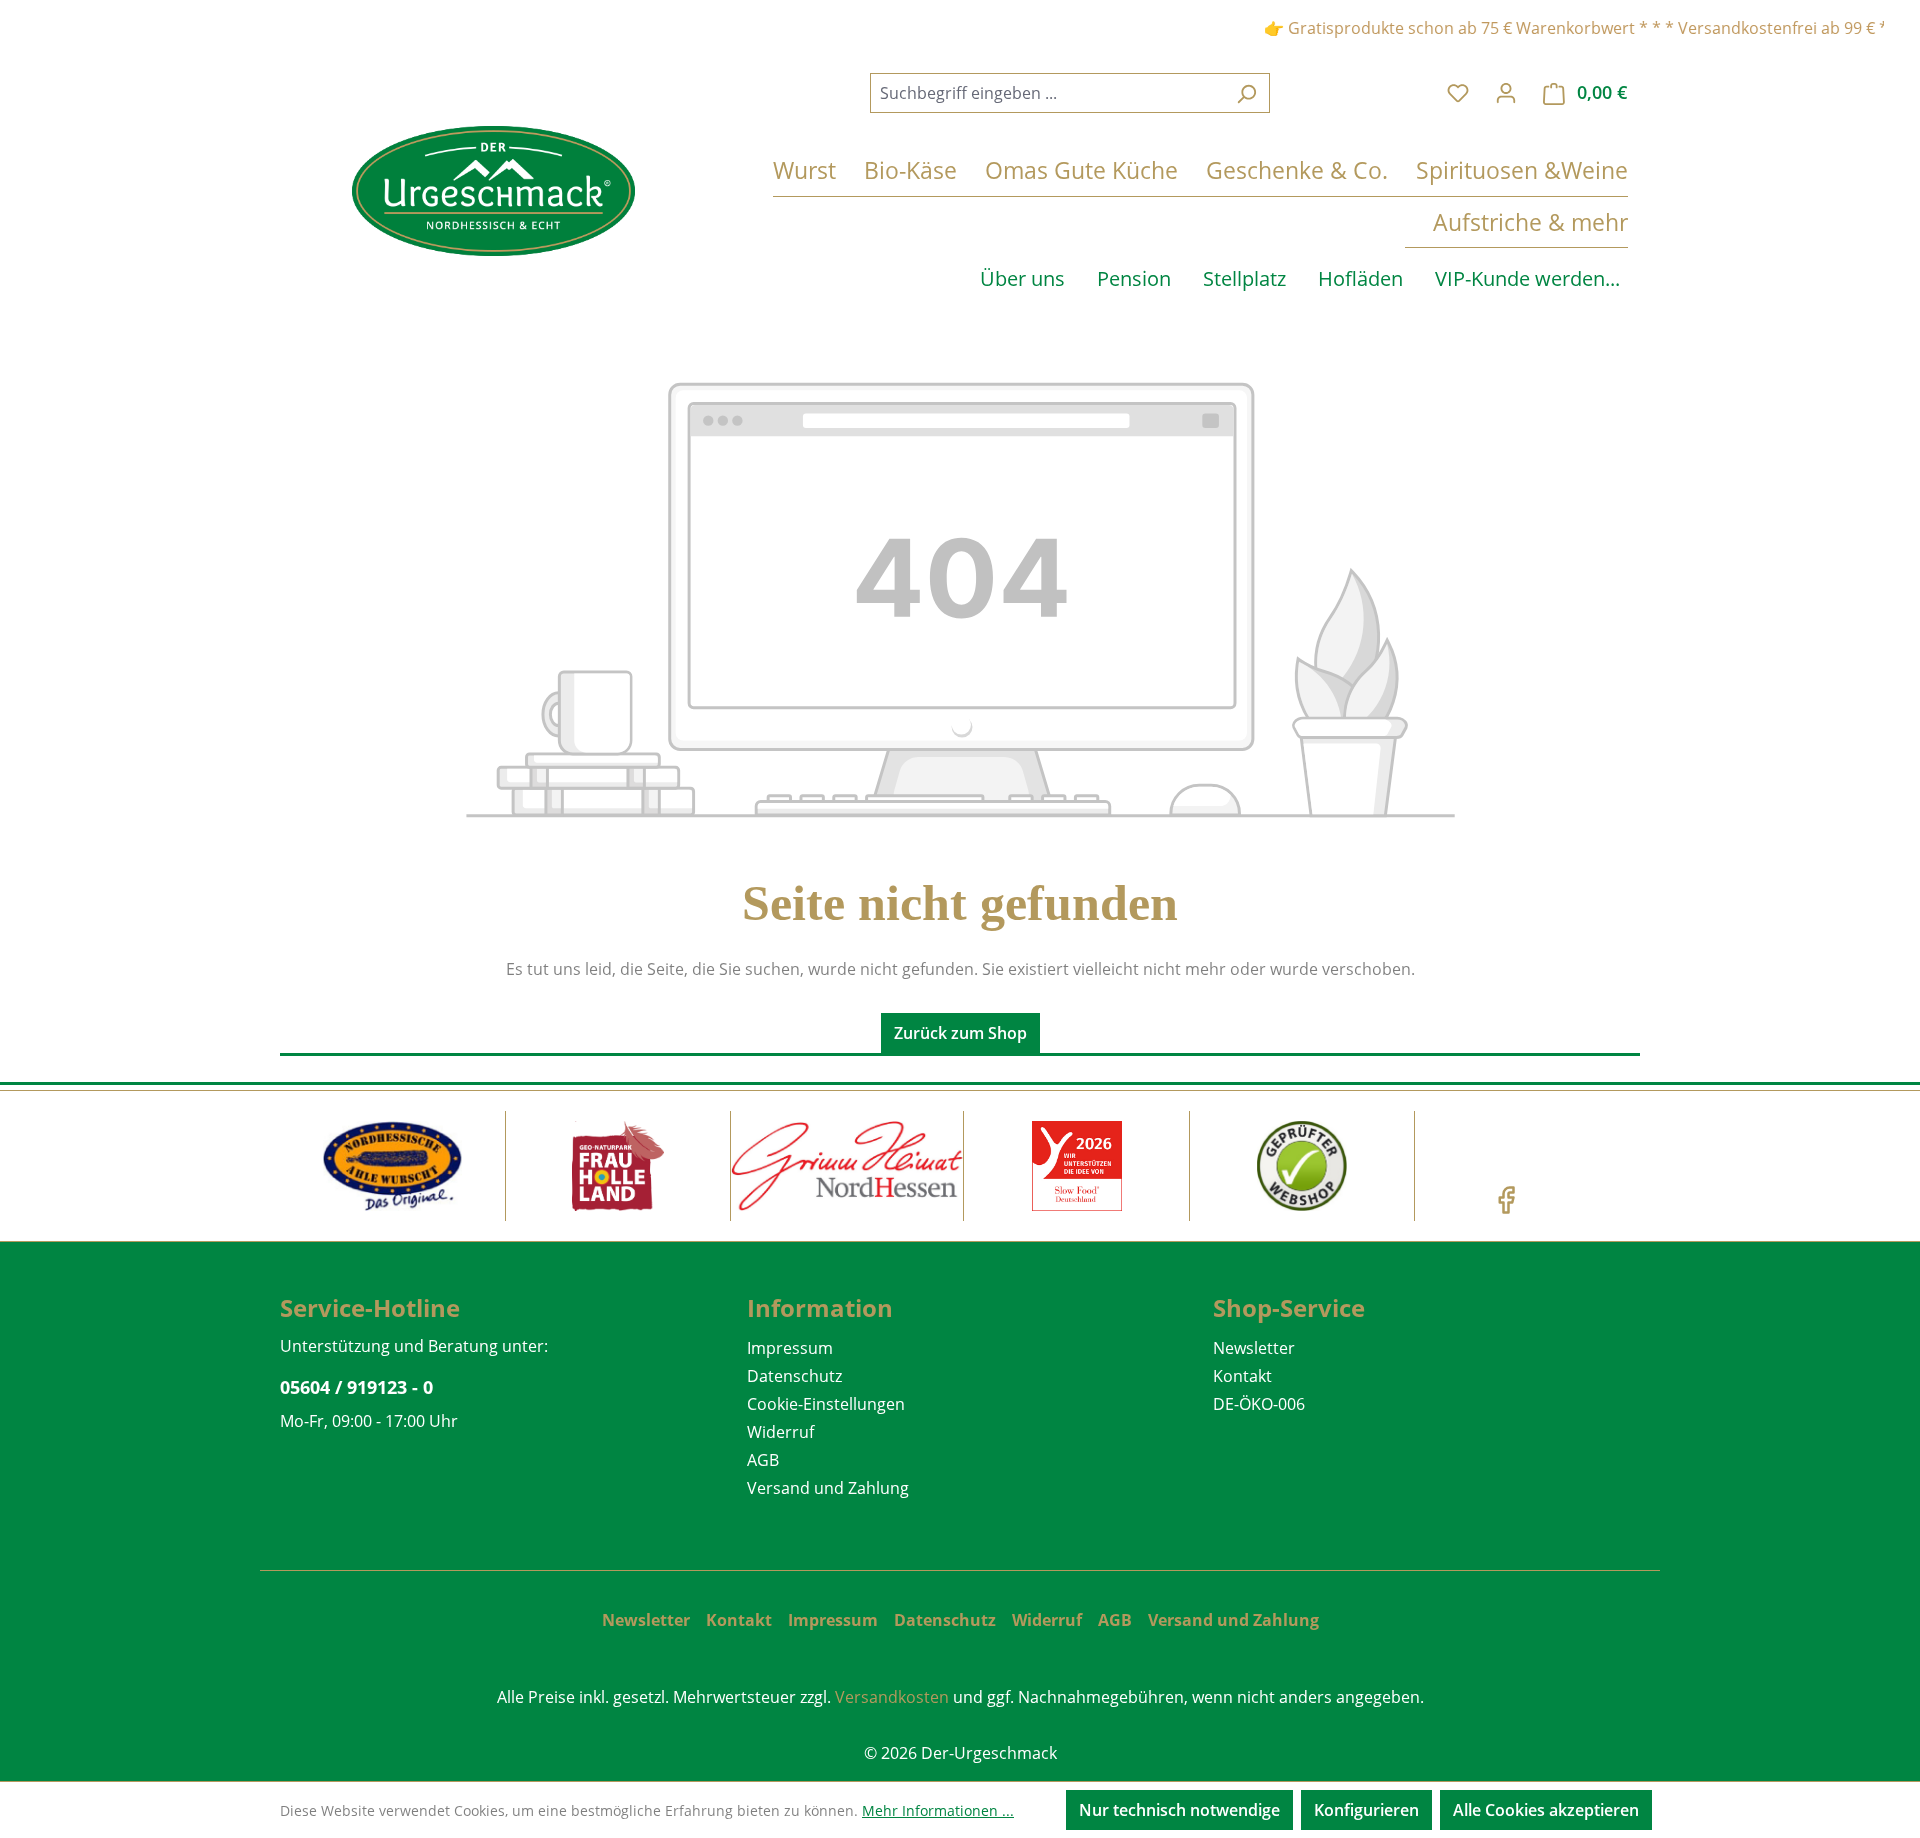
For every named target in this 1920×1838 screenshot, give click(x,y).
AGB (763, 1460)
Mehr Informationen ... (938, 1810)
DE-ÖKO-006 (1259, 1404)
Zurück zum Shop (960, 1033)
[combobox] (1047, 93)
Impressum (790, 1348)
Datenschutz (794, 1376)
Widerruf (780, 1432)
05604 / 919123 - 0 (356, 1387)
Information (820, 1307)
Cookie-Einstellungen (826, 1404)
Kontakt (1242, 1376)
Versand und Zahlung (828, 1488)
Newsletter (1254, 1348)
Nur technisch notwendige (1179, 1810)
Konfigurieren (1366, 1810)
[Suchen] (1246, 93)
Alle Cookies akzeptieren (1546, 1810)
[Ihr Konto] (1506, 92)
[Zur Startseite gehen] (493, 191)
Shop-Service (1289, 1307)
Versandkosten (892, 1697)
